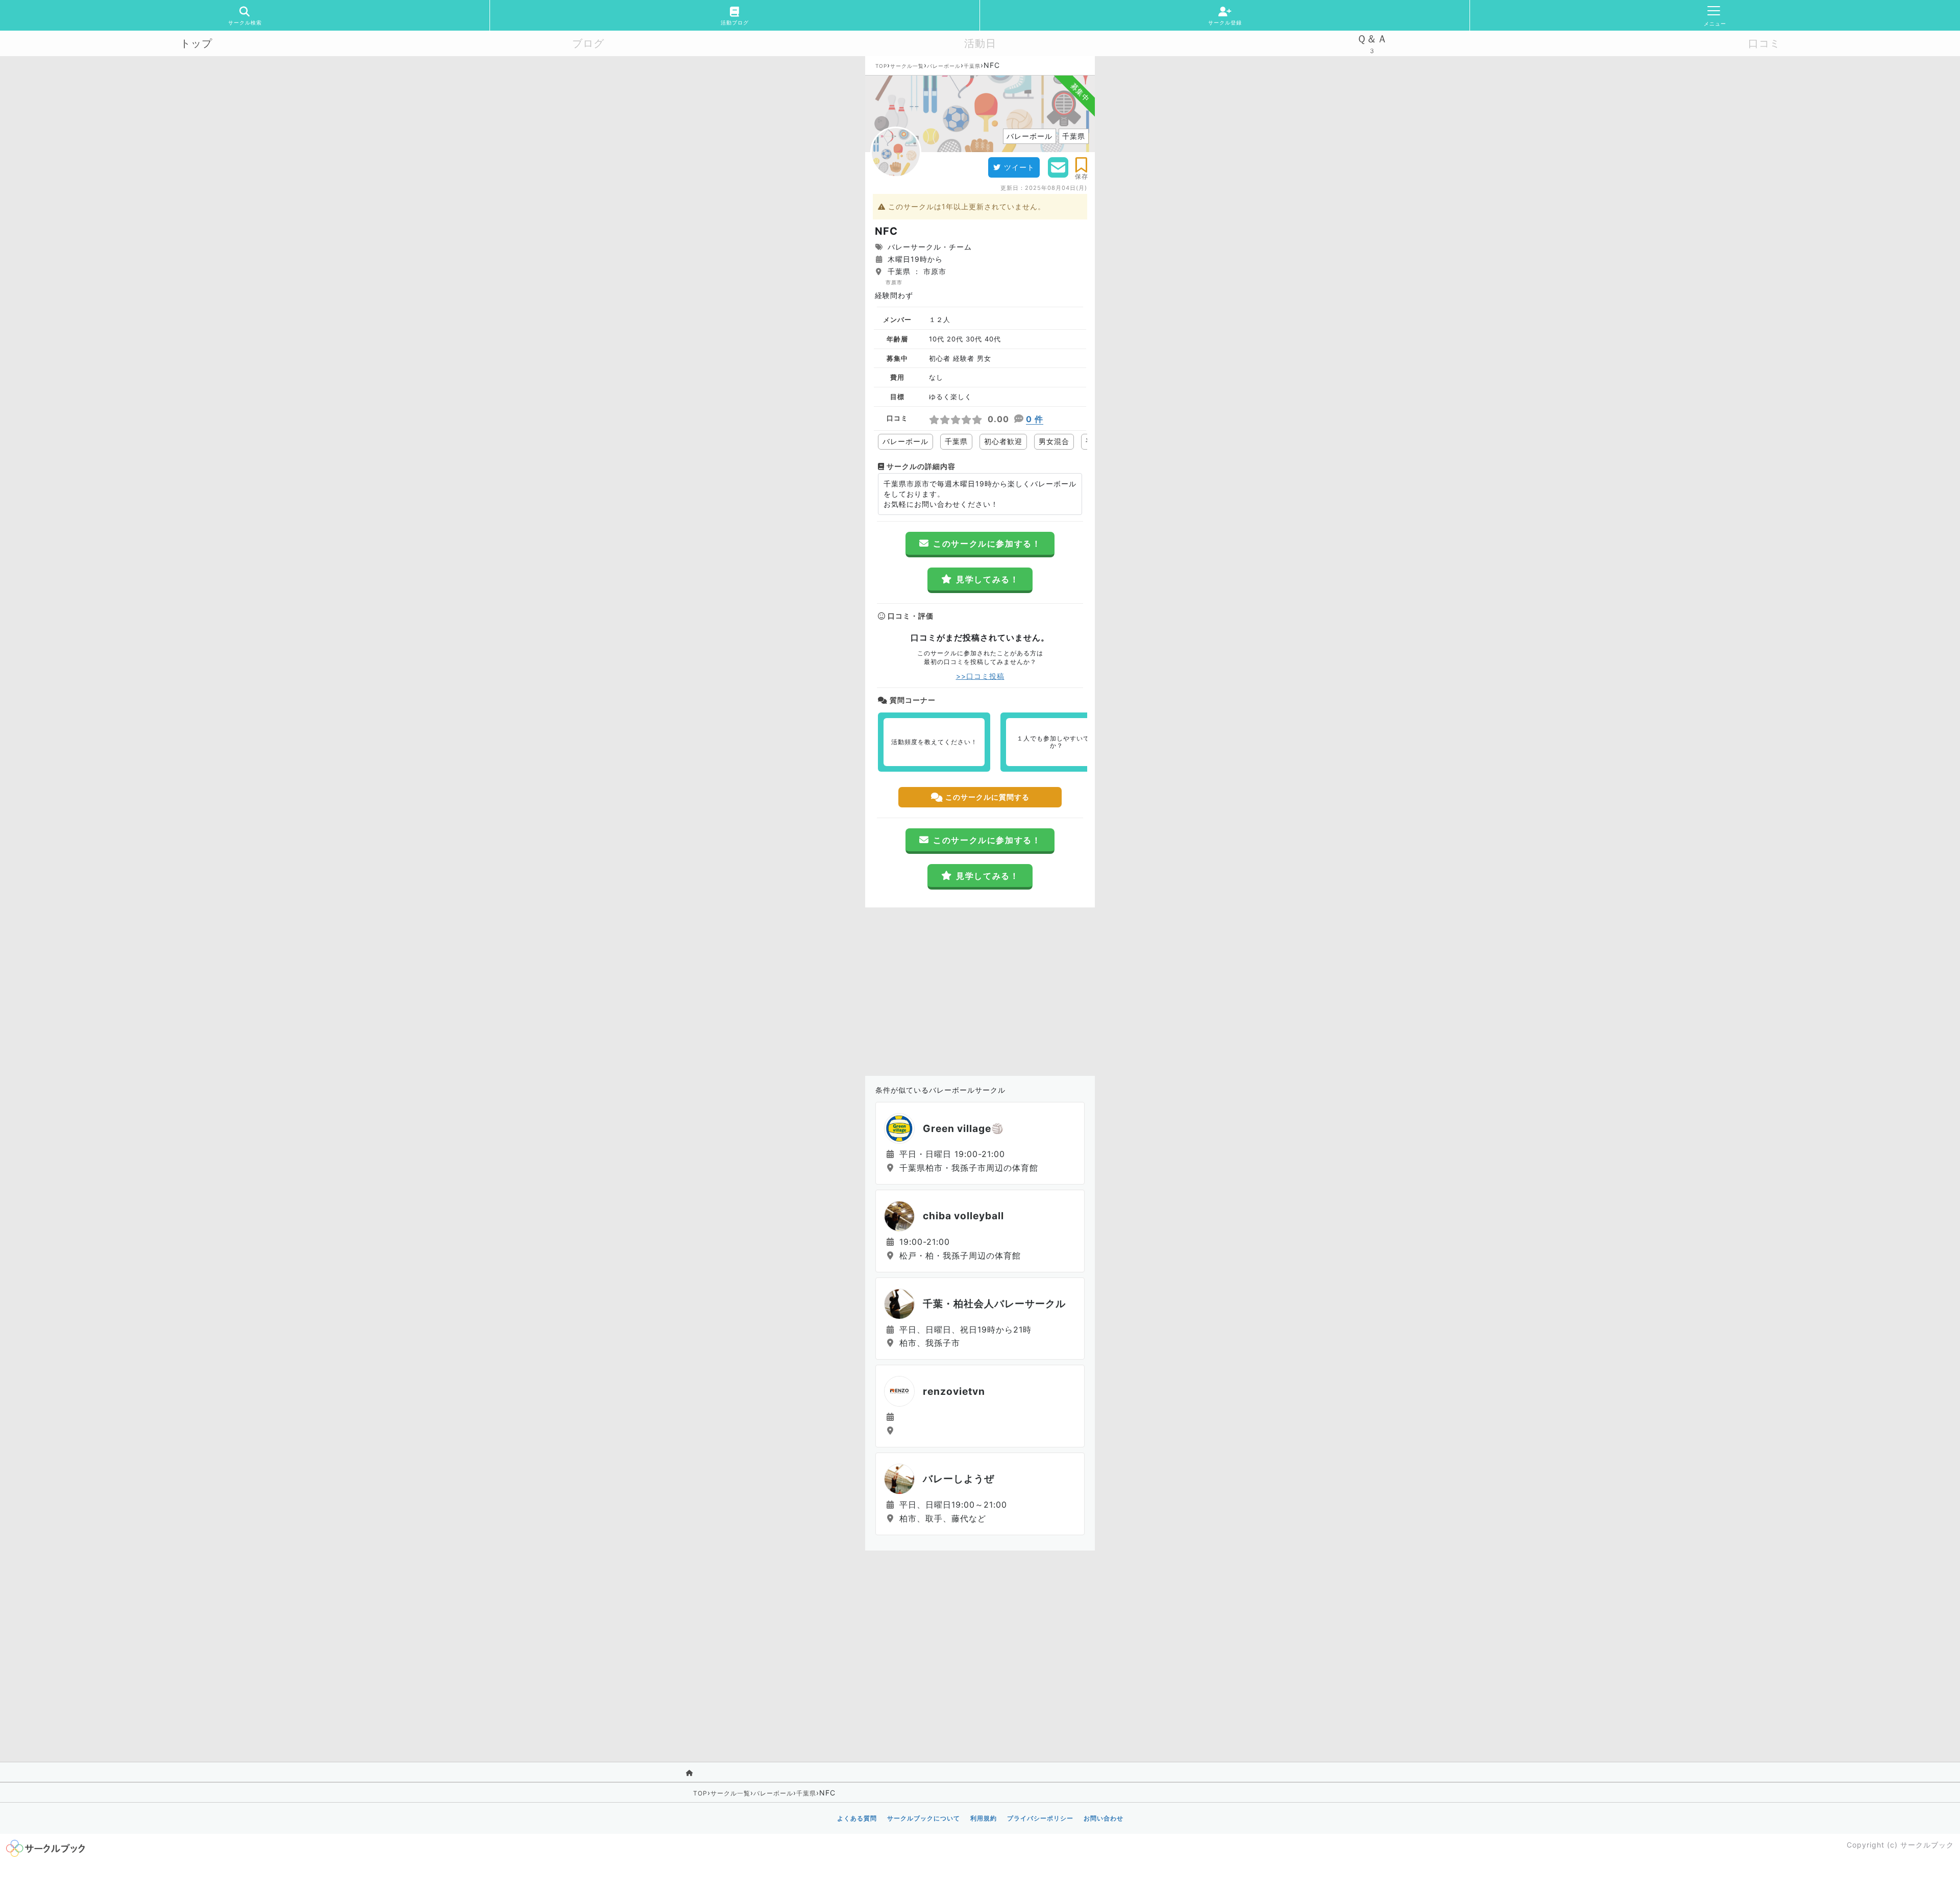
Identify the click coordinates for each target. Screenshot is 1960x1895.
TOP (881, 66)
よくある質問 (857, 1818)
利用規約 (984, 1818)
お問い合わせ (1104, 1818)
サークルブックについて (924, 1818)
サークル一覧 (907, 66)
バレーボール (944, 66)
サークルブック (1927, 1845)
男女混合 (1054, 441)
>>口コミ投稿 (980, 676)
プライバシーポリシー (1040, 1818)
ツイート (1019, 167)
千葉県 (972, 66)
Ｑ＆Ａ (1372, 39)
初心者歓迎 (1003, 441)
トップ (196, 43)
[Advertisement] (980, 989)
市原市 (894, 282)
